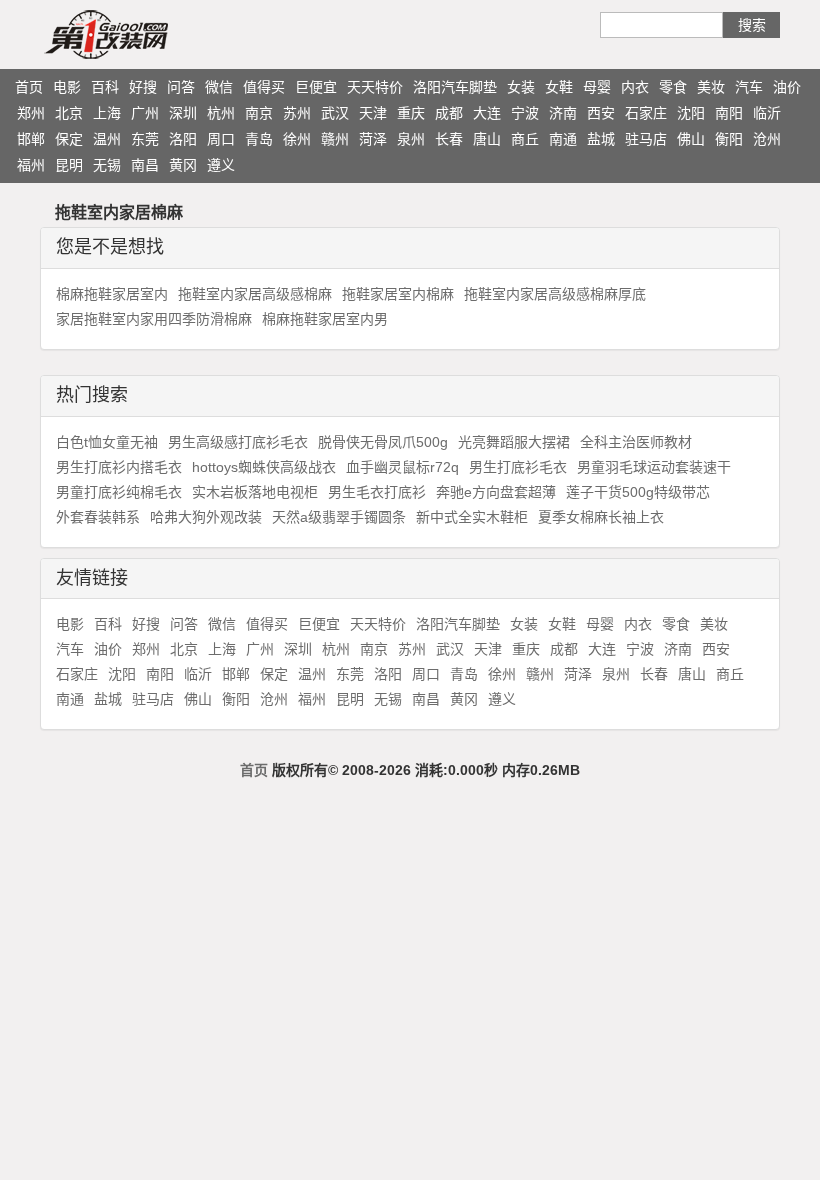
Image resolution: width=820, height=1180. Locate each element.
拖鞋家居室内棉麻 (398, 294)
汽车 (749, 87)
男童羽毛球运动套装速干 (654, 467)
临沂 (767, 113)
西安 (601, 113)
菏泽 (373, 139)
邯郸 (31, 139)
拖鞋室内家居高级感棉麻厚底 (555, 294)
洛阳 (183, 139)
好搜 (143, 87)
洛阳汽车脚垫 (455, 87)
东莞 (145, 139)
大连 (487, 113)
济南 (563, 113)
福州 (31, 165)
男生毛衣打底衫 (377, 492)
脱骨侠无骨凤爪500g (383, 442)
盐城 (601, 139)
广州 (145, 113)
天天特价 (375, 87)
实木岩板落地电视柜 (255, 492)
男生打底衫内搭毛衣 (119, 467)
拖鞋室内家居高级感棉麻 (255, 294)
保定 (69, 139)
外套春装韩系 (98, 517)
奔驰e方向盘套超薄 (496, 492)
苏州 (297, 113)
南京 (259, 113)
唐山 (487, 139)
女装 (521, 87)
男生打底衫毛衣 (518, 467)
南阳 (729, 113)
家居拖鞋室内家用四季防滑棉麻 (154, 319)
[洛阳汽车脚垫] (145, 34)
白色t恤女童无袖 (107, 442)
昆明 (69, 165)
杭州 (221, 113)
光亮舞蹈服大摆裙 (514, 442)
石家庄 (646, 113)
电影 (67, 87)
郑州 (31, 113)
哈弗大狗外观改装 (206, 517)
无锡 (107, 165)
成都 (449, 113)
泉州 (411, 139)
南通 (563, 139)
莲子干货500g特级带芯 (638, 492)
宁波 (525, 113)
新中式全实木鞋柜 (472, 517)
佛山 (691, 139)
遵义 (221, 165)
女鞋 (559, 87)
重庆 (411, 113)
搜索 (752, 25)
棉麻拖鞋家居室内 (112, 294)
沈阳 (691, 113)
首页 (29, 87)
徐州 (297, 139)
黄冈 (183, 165)
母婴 (597, 87)
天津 (373, 113)
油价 (787, 87)
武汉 (335, 113)
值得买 (264, 87)
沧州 (767, 139)
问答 (181, 87)
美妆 (711, 87)
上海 (107, 113)
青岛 (259, 139)
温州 (107, 139)
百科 (105, 87)
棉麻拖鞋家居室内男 (325, 319)
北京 (69, 113)
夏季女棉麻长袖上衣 (601, 517)
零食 (673, 87)
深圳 (183, 113)
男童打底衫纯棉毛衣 (119, 492)
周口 (221, 139)
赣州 (335, 139)
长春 (449, 139)
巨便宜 (316, 87)
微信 (219, 87)
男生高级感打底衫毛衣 (238, 442)
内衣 (635, 87)
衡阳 (729, 139)
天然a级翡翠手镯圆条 (339, 517)
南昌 (145, 165)
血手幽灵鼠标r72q (402, 467)
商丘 (525, 139)
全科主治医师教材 (636, 442)
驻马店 (646, 139)
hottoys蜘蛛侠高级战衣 (264, 467)
